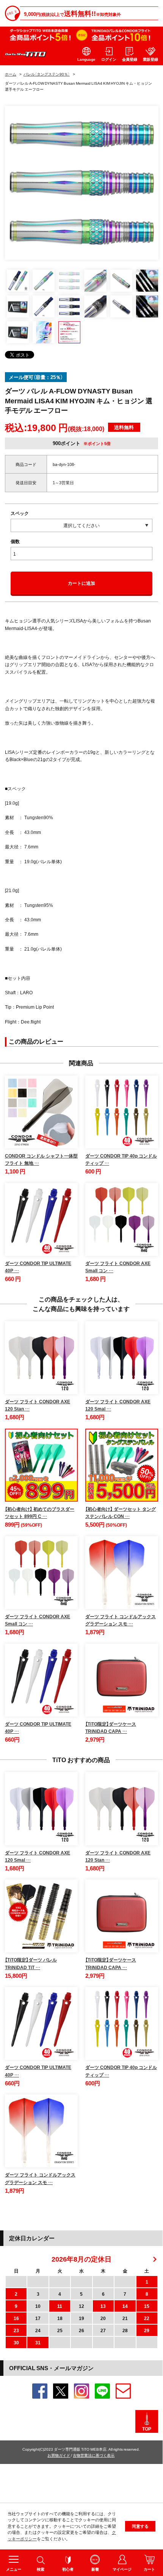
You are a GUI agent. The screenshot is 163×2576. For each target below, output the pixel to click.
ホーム (11, 74)
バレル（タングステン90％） (47, 74)
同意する (140, 2526)
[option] (82, 183)
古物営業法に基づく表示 (94, 2455)
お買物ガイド (59, 2455)
